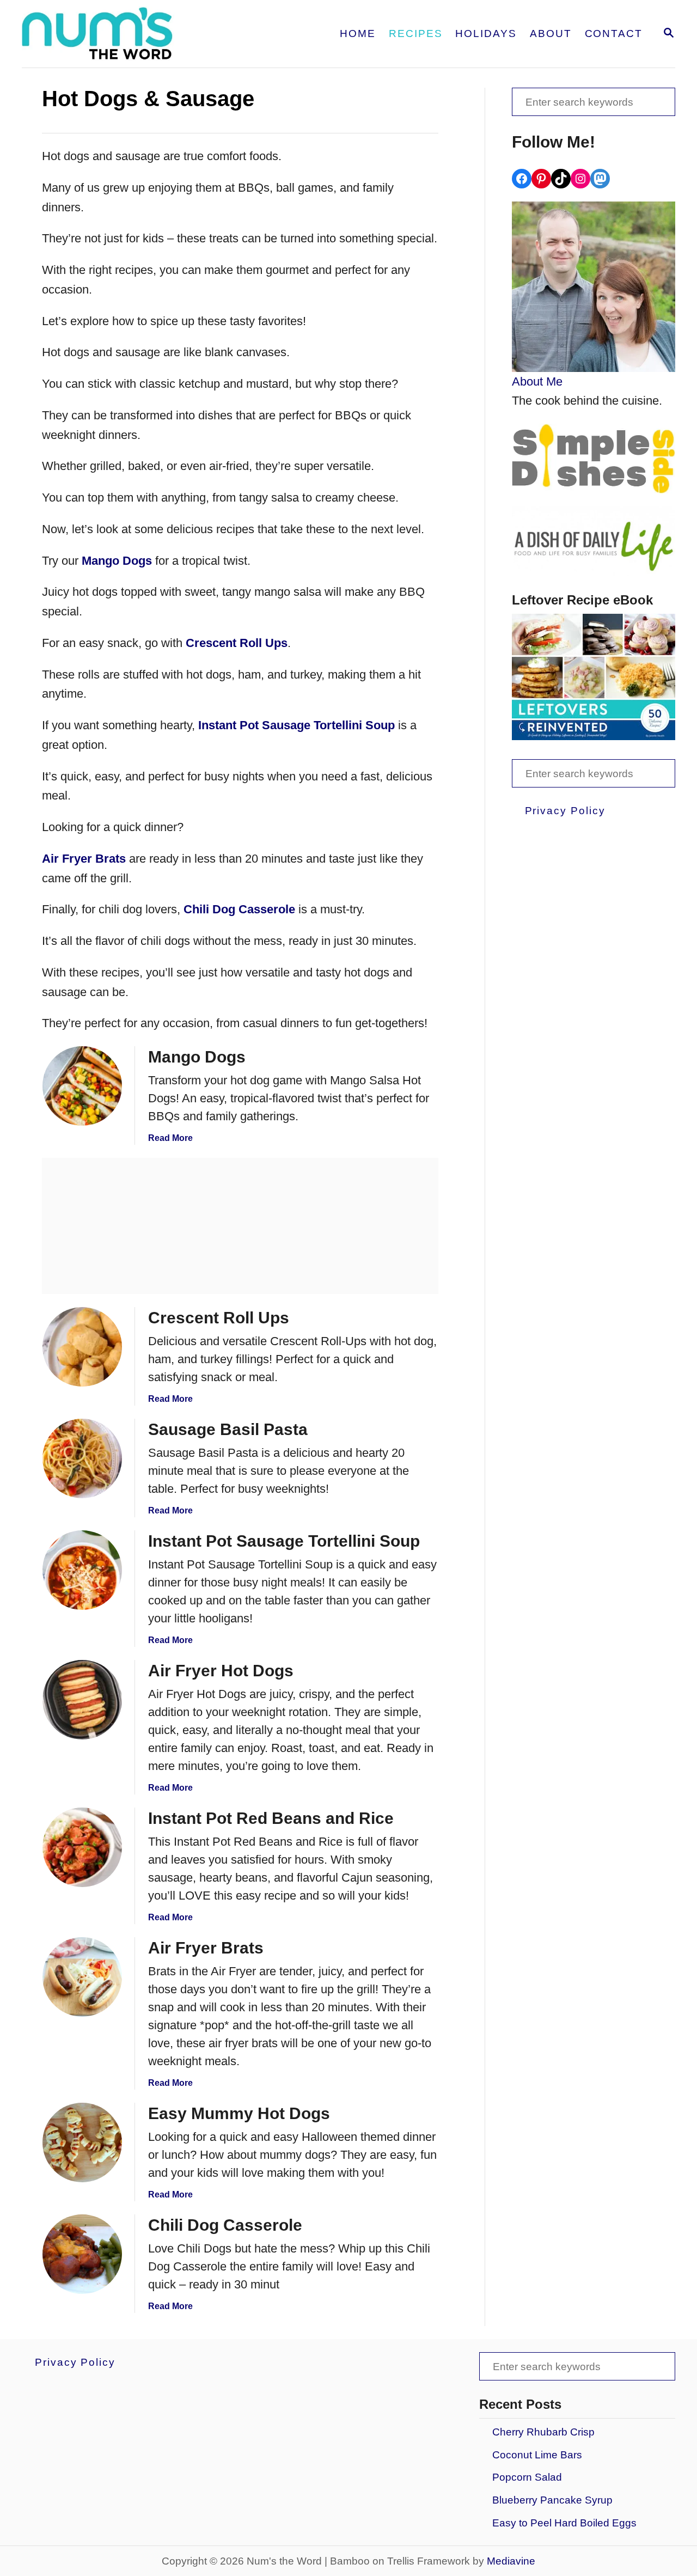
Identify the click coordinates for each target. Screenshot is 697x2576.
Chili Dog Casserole (239, 909)
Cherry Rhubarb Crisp (543, 2432)
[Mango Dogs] (82, 1086)
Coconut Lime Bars (537, 2455)
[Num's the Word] (140, 34)
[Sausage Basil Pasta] (82, 1458)
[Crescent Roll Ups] (82, 1347)
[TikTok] (561, 179)
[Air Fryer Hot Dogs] (82, 1700)
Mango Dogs (117, 561)
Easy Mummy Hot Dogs (239, 2113)
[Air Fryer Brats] (82, 1977)
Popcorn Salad (527, 2477)
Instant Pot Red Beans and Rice (271, 1818)
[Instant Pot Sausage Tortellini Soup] (82, 1570)
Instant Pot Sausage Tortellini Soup (296, 725)
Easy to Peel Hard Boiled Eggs (564, 2523)
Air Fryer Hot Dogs (221, 1671)
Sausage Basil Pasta (228, 1429)
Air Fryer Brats (84, 859)
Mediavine (511, 2561)
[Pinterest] (541, 179)
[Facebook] (522, 179)
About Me (537, 381)
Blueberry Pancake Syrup (552, 2500)
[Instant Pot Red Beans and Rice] (82, 1847)
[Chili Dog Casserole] (82, 2254)
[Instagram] (580, 179)
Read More (170, 1138)
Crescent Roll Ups (237, 643)
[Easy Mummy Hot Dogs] (82, 2142)
